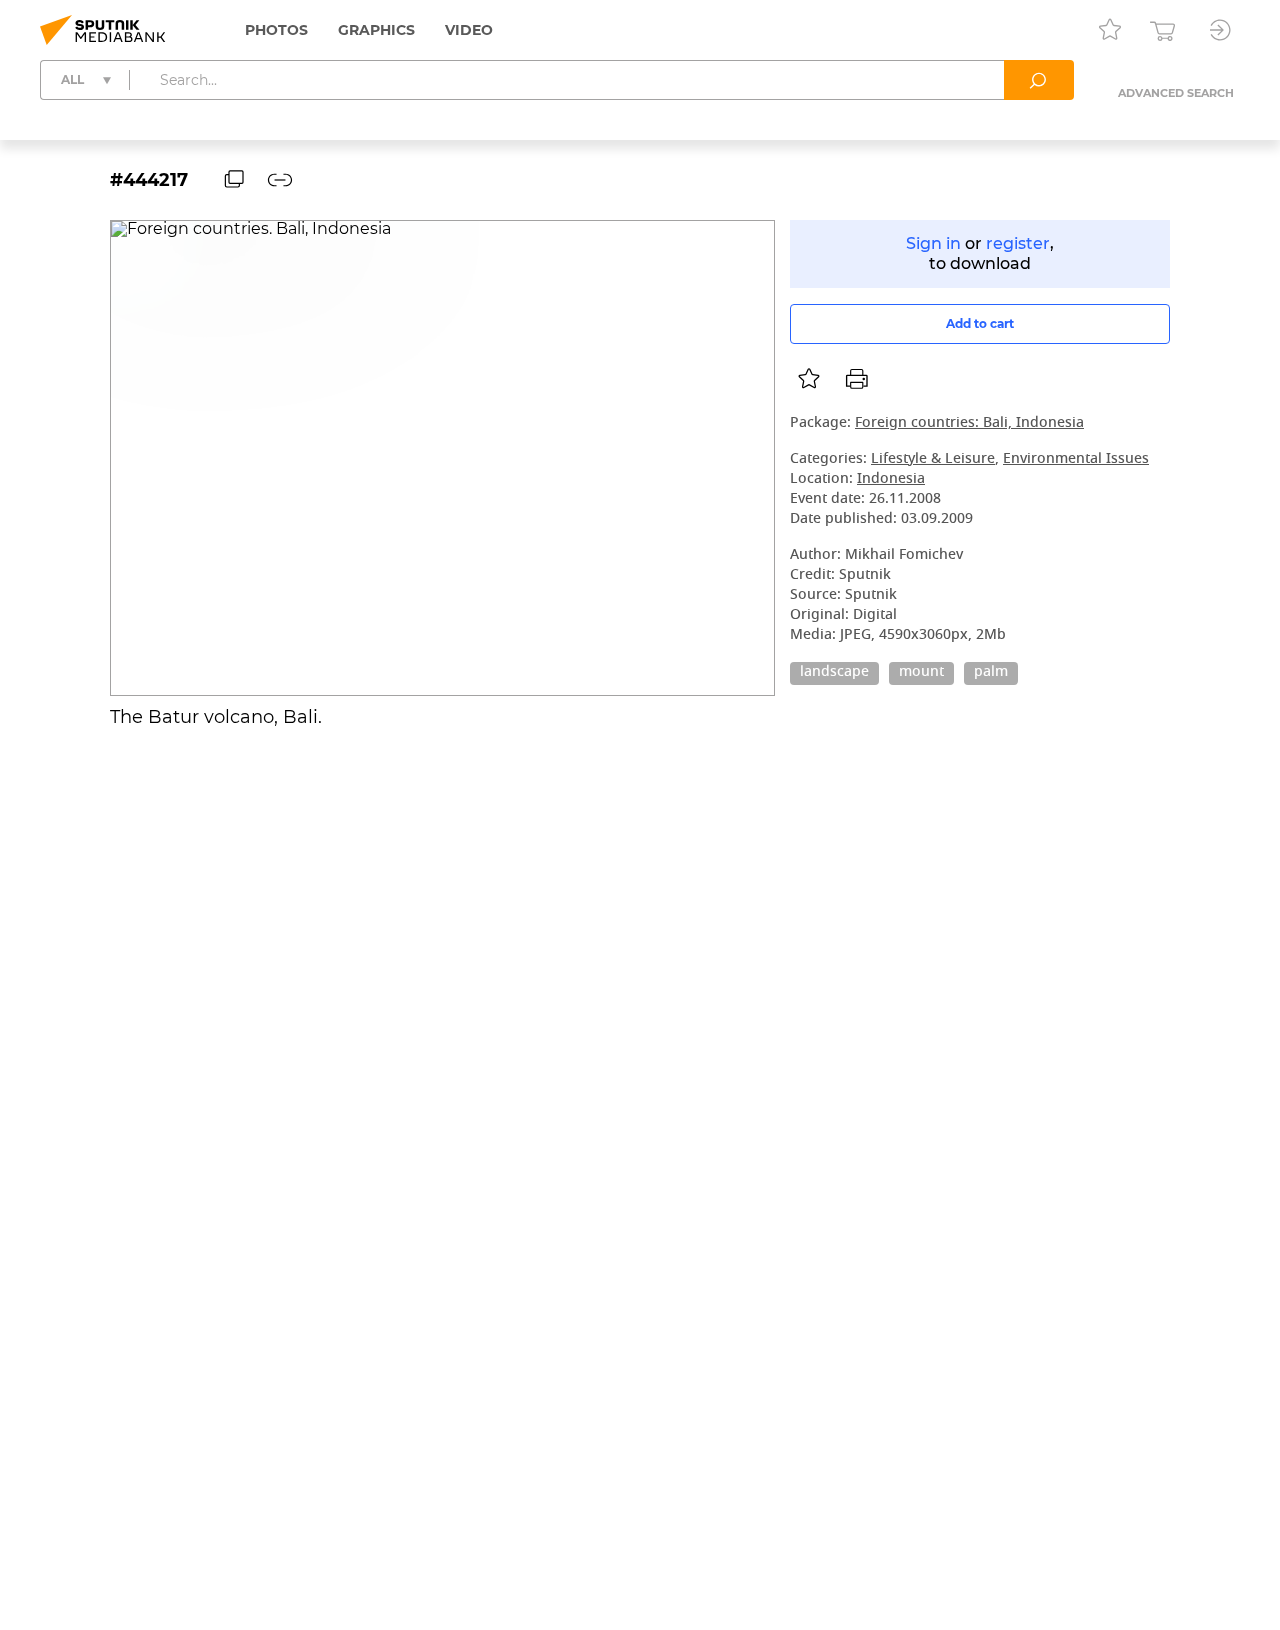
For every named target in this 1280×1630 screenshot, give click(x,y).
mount (921, 673)
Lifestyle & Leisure (933, 459)
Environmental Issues (1076, 459)
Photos (276, 30)
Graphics (376, 30)
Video (469, 30)
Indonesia (891, 479)
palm (991, 673)
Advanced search (1176, 93)
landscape (834, 673)
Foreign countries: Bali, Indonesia (969, 423)
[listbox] (809, 379)
